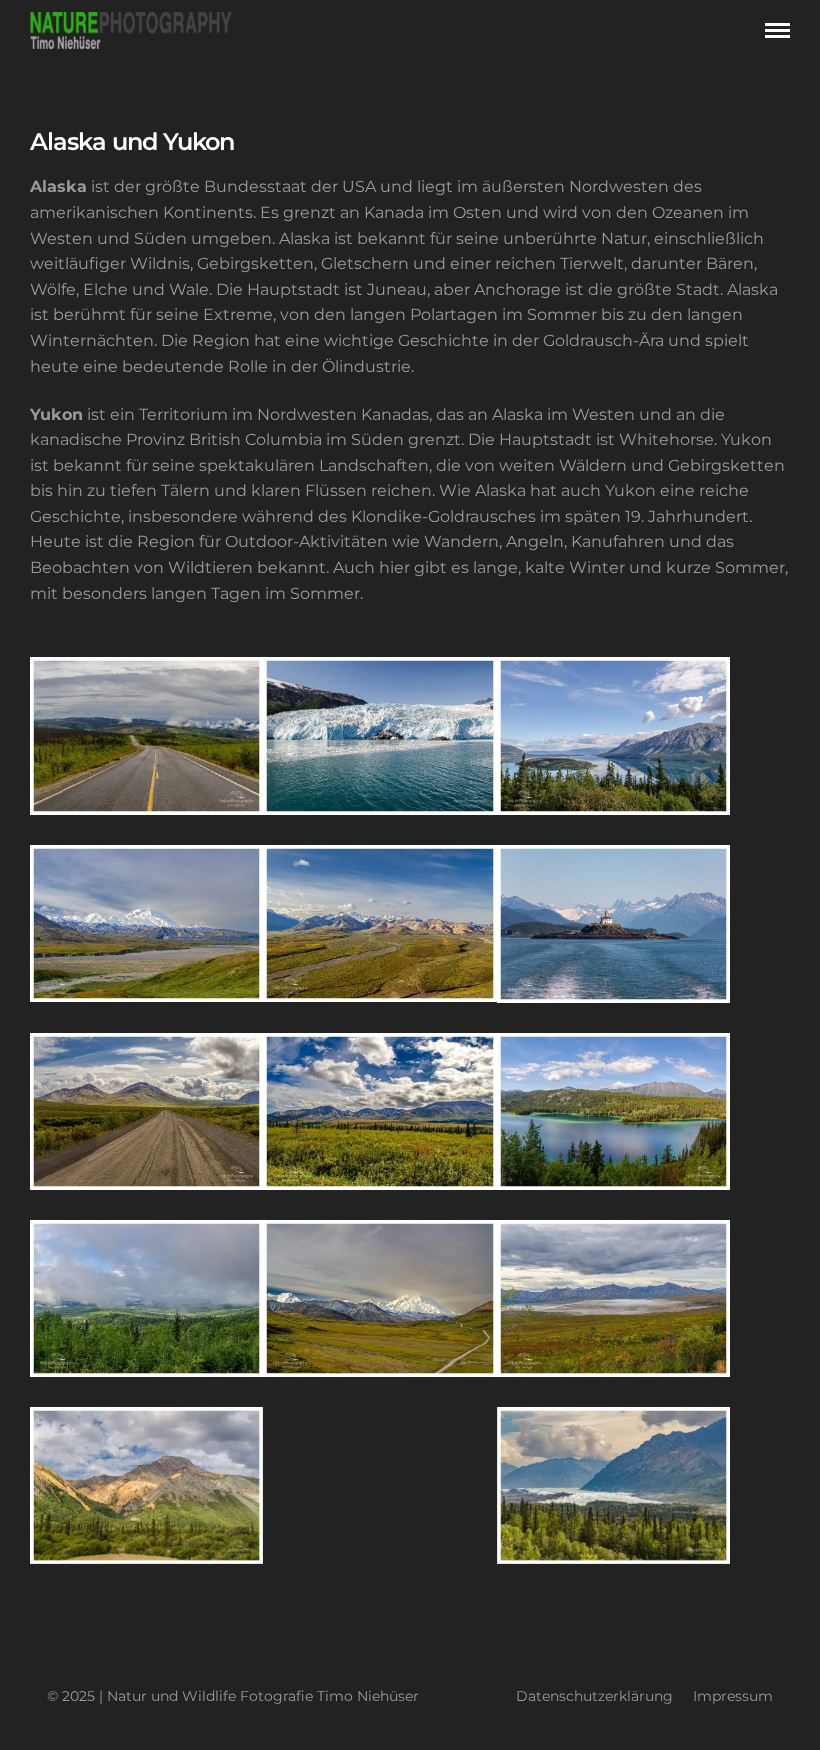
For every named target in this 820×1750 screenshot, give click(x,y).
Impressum (733, 1696)
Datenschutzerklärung (594, 1696)
